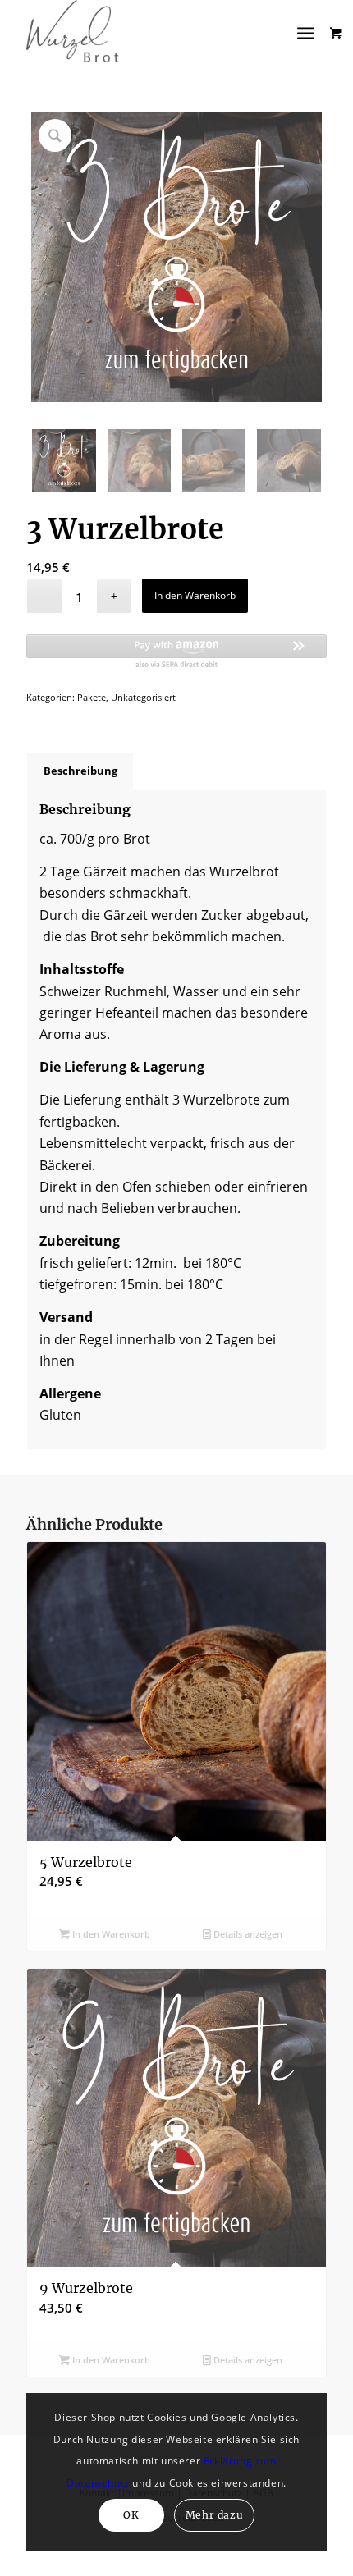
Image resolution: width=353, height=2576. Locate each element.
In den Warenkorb (195, 595)
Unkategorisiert (143, 697)
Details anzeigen (247, 1934)
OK (131, 2515)
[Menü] (306, 33)
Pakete (92, 697)
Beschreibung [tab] (80, 771)
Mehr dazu (214, 2515)
